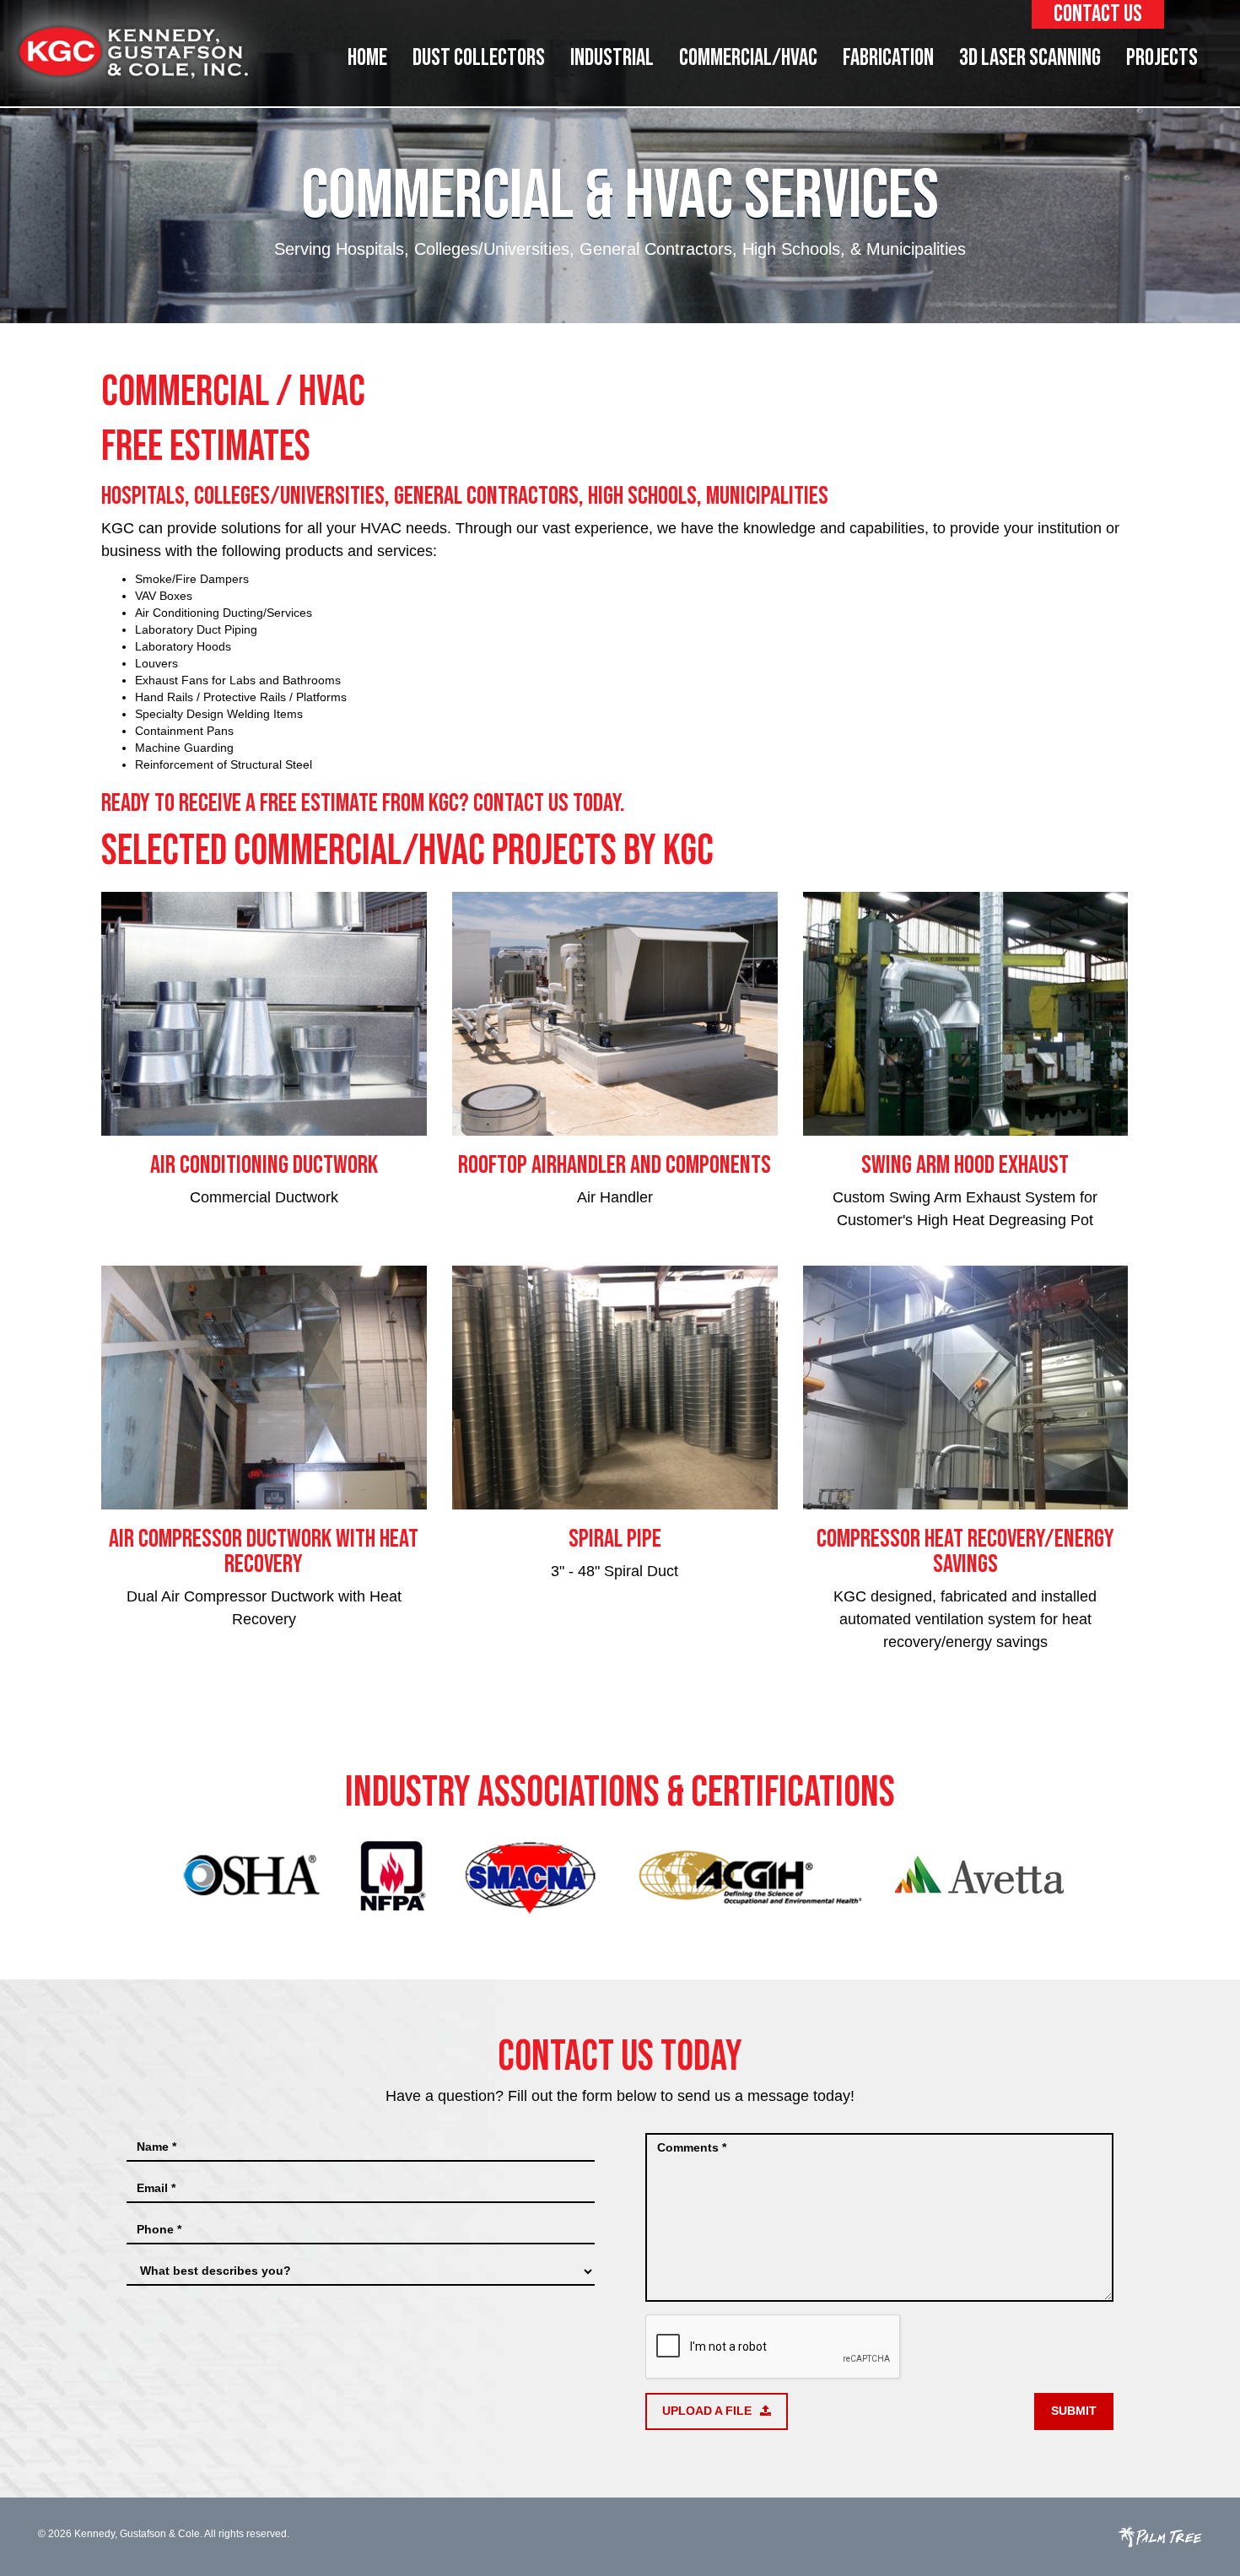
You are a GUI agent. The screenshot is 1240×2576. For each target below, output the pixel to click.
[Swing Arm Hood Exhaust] (966, 1014)
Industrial (612, 58)
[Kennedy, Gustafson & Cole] (133, 52)
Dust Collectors (479, 58)
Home (367, 58)
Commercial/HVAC (748, 58)
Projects (1162, 58)
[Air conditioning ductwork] (264, 1014)
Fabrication (888, 58)
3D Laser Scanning (1030, 58)
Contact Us (1098, 14)
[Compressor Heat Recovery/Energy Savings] (966, 1388)
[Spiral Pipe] (615, 1388)
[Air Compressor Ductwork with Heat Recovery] (264, 1388)
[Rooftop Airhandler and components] (615, 1014)
